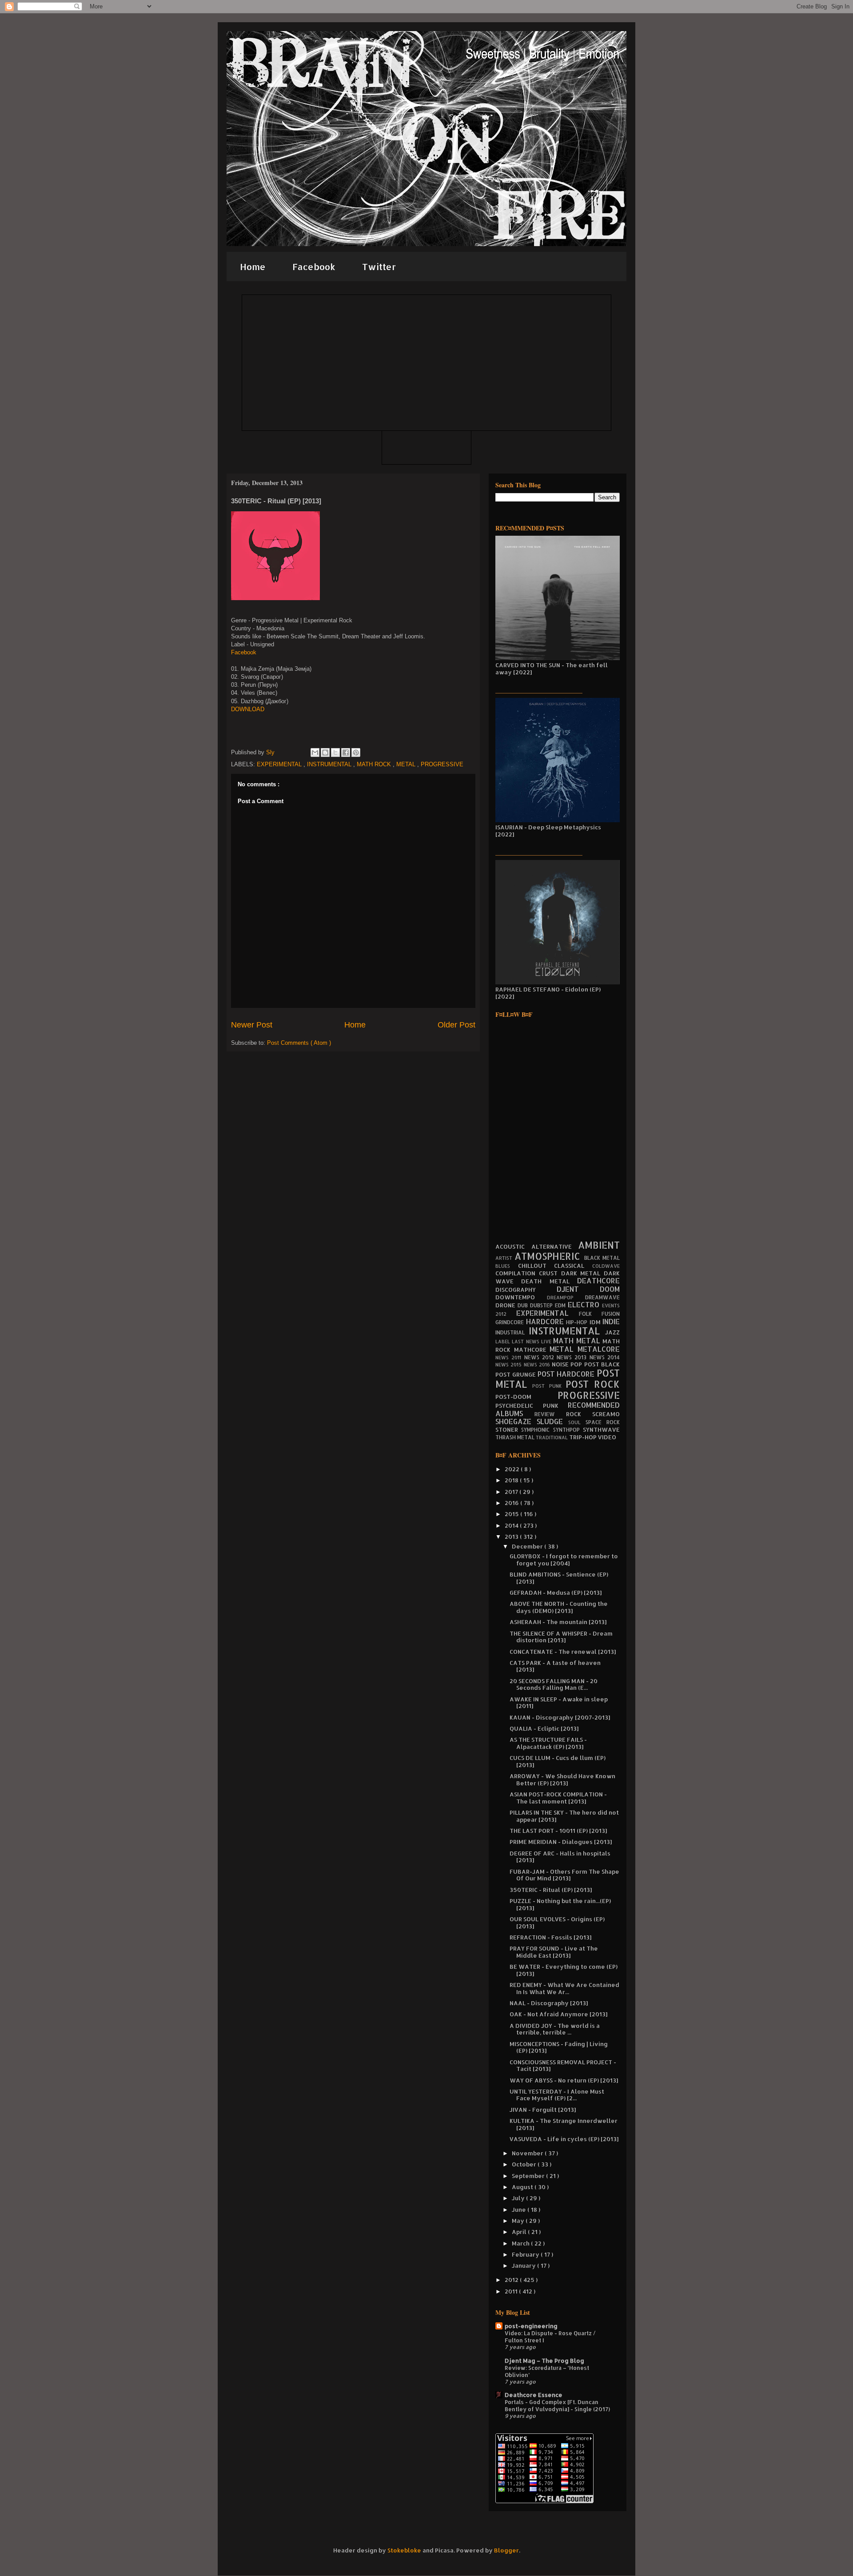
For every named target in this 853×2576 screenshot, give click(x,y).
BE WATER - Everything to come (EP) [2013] (564, 1970)
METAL (407, 764)
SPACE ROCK (603, 1422)
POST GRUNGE (516, 1374)
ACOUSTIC (513, 1246)
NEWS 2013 (573, 1357)
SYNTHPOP (568, 1430)
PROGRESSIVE (442, 764)
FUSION (611, 1314)
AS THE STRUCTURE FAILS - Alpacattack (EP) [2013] (548, 1743)
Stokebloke (404, 2550)
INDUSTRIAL (512, 1332)
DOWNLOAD (248, 709)
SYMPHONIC (537, 1430)
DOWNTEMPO (521, 1297)
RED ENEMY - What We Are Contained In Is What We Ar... (564, 1988)
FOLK (590, 1314)
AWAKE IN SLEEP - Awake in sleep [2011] (559, 1703)
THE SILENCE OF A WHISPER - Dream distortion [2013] (561, 1637)
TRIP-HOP (584, 1437)
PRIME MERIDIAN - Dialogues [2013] (561, 1842)
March (521, 2243)
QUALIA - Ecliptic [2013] (544, 1728)
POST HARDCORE (567, 1374)
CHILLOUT (536, 1266)
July (519, 2198)
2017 (512, 1492)
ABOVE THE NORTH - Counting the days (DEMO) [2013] (559, 1607)
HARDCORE (546, 1322)
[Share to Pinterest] (356, 752)
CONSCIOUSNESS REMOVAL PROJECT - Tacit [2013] (563, 2066)
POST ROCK (593, 1384)
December (528, 1546)
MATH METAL (578, 1341)
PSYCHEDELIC (519, 1405)
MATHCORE (532, 1350)
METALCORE (599, 1349)
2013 (512, 1537)
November (528, 2153)
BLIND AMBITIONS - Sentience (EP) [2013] (559, 1578)
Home (253, 267)
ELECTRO (585, 1305)
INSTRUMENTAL (330, 764)
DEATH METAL (549, 1281)
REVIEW (550, 1414)
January (524, 2265)
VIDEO (607, 1437)
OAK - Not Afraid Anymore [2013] (558, 2014)
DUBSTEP (542, 1305)
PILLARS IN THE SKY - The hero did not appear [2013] (564, 1816)
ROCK (579, 1414)
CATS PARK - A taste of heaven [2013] (555, 1666)
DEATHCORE (598, 1281)
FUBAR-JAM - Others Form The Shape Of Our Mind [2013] (564, 1875)
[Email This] (315, 752)
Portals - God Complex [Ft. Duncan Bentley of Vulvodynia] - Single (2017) (557, 2405)
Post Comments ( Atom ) (299, 1043)
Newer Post (252, 1025)
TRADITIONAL (552, 1437)
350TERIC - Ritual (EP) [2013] (551, 1890)
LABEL (504, 1342)
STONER (508, 1429)
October (525, 2164)
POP (577, 1364)
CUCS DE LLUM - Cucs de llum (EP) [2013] (558, 1761)
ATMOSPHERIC (549, 1256)
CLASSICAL (573, 1266)
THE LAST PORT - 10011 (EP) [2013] (558, 1831)
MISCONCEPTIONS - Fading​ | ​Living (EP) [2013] (559, 2047)
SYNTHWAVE (601, 1429)
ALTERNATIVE (555, 1246)
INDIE (611, 1322)
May (519, 2221)
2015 (512, 1514)
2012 (512, 2280)
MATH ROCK (375, 764)
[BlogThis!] (325, 752)
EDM (561, 1305)
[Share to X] (335, 752)
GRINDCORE (511, 1322)
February (526, 2254)
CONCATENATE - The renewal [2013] (563, 1652)
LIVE (547, 1342)
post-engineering (531, 2326)
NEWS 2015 (510, 1365)
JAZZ (612, 1332)
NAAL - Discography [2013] (549, 2003)
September (529, 2176)
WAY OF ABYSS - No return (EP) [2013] (564, 2080)
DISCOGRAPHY (526, 1290)
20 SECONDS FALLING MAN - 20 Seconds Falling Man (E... (554, 1684)
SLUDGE (552, 1421)
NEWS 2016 (538, 1365)
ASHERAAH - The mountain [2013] (558, 1622)
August (523, 2187)
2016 (512, 1503)
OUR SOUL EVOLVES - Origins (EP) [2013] (557, 1923)
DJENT (578, 1289)
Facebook (314, 267)
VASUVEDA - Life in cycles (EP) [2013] (564, 2139)
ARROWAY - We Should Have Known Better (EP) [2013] (562, 1780)
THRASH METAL (516, 1437)
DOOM (610, 1289)
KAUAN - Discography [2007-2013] (560, 1717)
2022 (513, 1469)
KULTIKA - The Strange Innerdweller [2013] (564, 2124)
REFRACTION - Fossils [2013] (550, 1937)
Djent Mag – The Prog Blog (544, 2361)
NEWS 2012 (541, 1357)
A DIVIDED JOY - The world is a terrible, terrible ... (555, 2029)
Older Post (456, 1025)
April (520, 2232)
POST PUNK (549, 1386)
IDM (596, 1322)
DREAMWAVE (602, 1297)
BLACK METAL (602, 1258)
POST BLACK (602, 1364)
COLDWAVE (606, 1266)
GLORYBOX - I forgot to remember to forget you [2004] (564, 1560)
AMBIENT (599, 1245)
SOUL (577, 1422)
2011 (512, 2291)
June (520, 2210)
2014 (512, 1525)
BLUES (507, 1266)
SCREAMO (606, 1414)
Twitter (379, 267)
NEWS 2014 (605, 1357)
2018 (512, 1480)
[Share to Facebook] (346, 752)
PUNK (556, 1405)
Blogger (506, 2550)
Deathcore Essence (534, 2395)
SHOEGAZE (516, 1421)
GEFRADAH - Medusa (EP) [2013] (556, 1593)
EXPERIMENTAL (280, 764)
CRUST (550, 1273)
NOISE (561, 1364)
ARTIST (505, 1258)
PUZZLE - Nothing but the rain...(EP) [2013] (560, 1904)
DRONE (506, 1305)
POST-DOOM (526, 1397)
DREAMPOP (566, 1298)
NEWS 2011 (510, 1358)
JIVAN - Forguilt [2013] (543, 2110)
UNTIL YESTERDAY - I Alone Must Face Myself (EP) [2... (557, 2095)
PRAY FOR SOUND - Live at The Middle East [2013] (554, 1952)
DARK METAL (583, 1273)
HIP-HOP (578, 1322)
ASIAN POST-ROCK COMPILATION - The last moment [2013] (558, 1798)
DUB (524, 1305)
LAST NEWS (526, 1342)
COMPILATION (517, 1273)
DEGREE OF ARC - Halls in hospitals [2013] (560, 1857)
